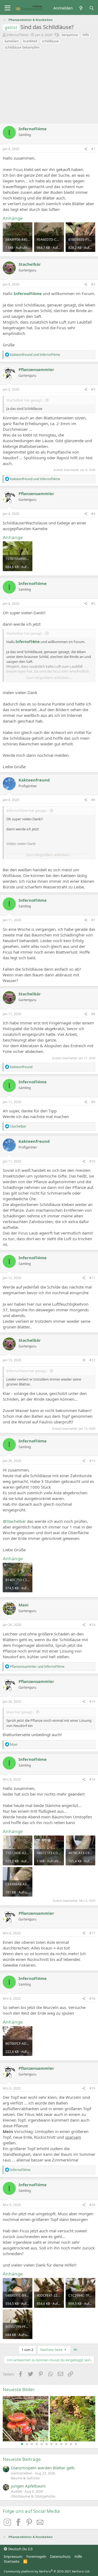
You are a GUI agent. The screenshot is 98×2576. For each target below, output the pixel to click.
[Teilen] (86, 149)
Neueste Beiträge (22, 2459)
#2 (93, 284)
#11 (92, 1278)
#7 (93, 920)
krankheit (30, 41)
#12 (92, 1360)
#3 (93, 389)
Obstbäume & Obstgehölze (33, 2496)
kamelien (12, 41)
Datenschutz (60, 2556)
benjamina (70, 35)
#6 (93, 800)
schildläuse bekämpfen (22, 47)
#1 (93, 149)
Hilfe (78, 2556)
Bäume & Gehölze (25, 2478)
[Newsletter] (40, 2524)
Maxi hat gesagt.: (20, 1712)
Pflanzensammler (36, 369)
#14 (92, 1625)
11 (71, 2444)
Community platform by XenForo (47, 2571)
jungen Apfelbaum (28, 2486)
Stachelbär (30, 264)
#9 (93, 1102)
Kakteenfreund (34, 780)
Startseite (12, 2561)
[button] (7, 8)
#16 (92, 1779)
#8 (93, 1014)
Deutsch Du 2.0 (20, 2549)
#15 (92, 1702)
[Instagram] (8, 2524)
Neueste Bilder (19, 2389)
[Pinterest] (30, 2524)
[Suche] (92, 8)
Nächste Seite (52, 2350)
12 (76, 2444)
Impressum (13, 2556)
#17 (92, 1933)
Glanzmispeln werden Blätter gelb (43, 2468)
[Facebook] (19, 2524)
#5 (93, 604)
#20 (92, 2205)
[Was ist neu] (81, 8)
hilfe (86, 35)
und (35, 355)
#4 (93, 514)
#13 (92, 1461)
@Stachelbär (14, 1521)
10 (66, 2444)
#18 (92, 1999)
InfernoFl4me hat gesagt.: (27, 811)
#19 (92, 2088)
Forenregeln (36, 2556)
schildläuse (50, 41)
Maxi (24, 1605)
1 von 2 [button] (27, 2350)
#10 (92, 1161)
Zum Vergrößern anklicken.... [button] (49, 678)
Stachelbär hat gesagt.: (25, 400)
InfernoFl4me (17, 35)
